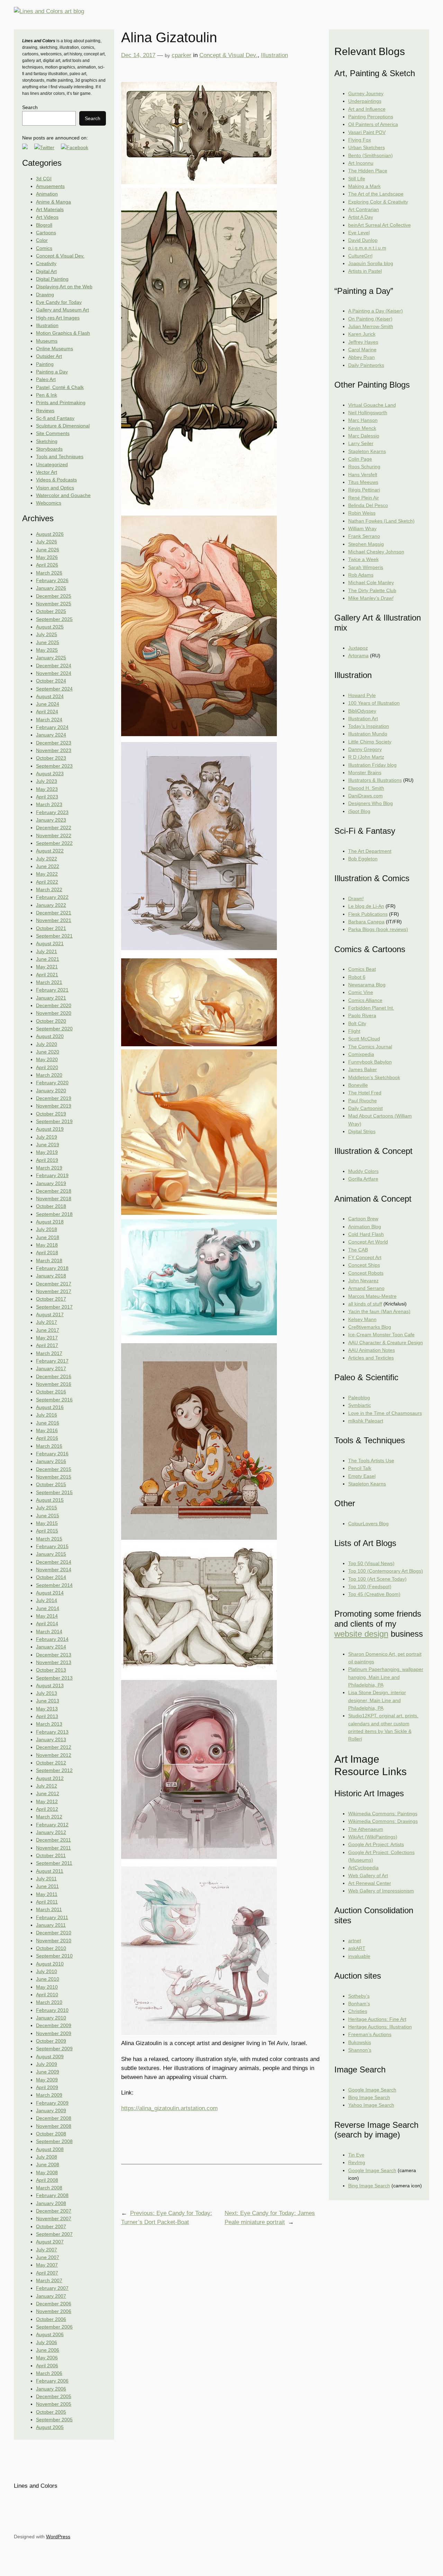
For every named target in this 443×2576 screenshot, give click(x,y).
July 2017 (47, 1322)
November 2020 (54, 1013)
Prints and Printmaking (61, 403)
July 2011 (46, 1879)
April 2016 (47, 1438)
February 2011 (52, 1917)
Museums (47, 341)
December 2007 (54, 2211)
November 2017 (54, 1291)
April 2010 (47, 1995)
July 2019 (47, 1137)
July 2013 (47, 1693)
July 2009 (47, 2064)
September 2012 (54, 1770)
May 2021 (47, 967)
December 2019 (54, 1098)
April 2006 (47, 2366)
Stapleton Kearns (367, 451)
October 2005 (51, 2412)
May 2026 (47, 557)
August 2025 (50, 627)
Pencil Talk (360, 1468)
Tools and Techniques (60, 457)
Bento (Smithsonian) (370, 155)
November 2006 (54, 2311)
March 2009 (49, 2095)
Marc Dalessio (364, 436)
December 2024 (54, 666)
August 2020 (50, 1036)
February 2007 (52, 2288)
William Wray (362, 528)
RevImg (357, 2162)
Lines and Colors (36, 2486)
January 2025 (51, 658)
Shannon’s (360, 2050)
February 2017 (52, 1361)
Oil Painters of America (373, 124)
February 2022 (52, 897)
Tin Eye (356, 2155)
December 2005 (54, 2396)
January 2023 (51, 820)
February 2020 (52, 1083)
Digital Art (46, 271)
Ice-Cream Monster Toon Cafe (381, 1335)
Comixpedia (361, 1054)
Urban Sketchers (367, 147)
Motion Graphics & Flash (63, 333)
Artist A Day (361, 217)
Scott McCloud (364, 1039)
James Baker (363, 1069)
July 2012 (47, 1786)
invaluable (359, 1956)
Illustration (47, 325)
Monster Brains (365, 772)
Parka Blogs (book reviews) (378, 929)
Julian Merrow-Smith (371, 326)
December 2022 (54, 828)
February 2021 (52, 990)
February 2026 (52, 580)
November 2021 (54, 920)
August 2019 (50, 1129)
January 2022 (51, 905)
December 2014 (54, 1562)
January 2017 (51, 1368)
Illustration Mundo (368, 734)
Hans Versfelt (363, 474)
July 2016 (47, 1415)
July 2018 (47, 1229)
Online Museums (55, 349)
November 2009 (54, 2033)
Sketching (47, 441)
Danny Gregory (365, 749)
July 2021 (47, 951)
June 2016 (48, 1423)
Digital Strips (362, 1131)
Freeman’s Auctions (370, 2034)
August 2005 (50, 2427)
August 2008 (50, 2149)
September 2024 (54, 689)
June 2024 (48, 704)
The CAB (358, 1250)
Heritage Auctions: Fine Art (377, 2019)
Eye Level (359, 233)
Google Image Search (372, 2090)
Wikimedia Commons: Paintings (383, 1814)
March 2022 (49, 889)
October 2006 (51, 2319)
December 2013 (54, 1655)
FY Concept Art (365, 1257)
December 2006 (54, 2304)
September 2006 (54, 2327)
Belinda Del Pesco (368, 505)
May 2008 (47, 2172)
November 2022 (54, 835)
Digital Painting (52, 279)
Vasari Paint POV (367, 132)
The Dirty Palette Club (372, 590)
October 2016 (51, 1392)
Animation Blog (365, 1227)
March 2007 (49, 2280)
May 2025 (47, 650)
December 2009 (54, 2025)
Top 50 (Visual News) (371, 1563)
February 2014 (52, 1639)
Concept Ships (364, 1265)
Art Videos (47, 217)
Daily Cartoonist (365, 1108)
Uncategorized (52, 464)
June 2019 (48, 1145)
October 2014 (51, 1577)
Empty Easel (362, 1476)
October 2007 (51, 2226)
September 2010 (54, 1956)
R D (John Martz (366, 757)
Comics (44, 248)
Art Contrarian (364, 209)
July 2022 (47, 859)
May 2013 (47, 1709)
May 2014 (47, 1616)
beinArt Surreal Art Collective (379, 225)
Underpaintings (365, 101)
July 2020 (47, 1044)
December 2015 (54, 1469)
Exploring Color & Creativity (378, 202)
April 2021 (47, 975)
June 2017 (48, 1330)
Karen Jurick (362, 334)
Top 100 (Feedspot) (370, 1587)
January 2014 (51, 1647)
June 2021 (48, 959)
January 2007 (51, 2296)
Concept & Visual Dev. (60, 256)
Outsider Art (49, 356)
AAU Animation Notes (372, 1350)
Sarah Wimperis (366, 567)
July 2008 (47, 2157)
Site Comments (53, 433)
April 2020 (47, 1067)
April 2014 (47, 1624)
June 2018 (48, 1237)
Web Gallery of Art (368, 1875)
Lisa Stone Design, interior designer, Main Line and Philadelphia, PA (377, 1700)
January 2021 (51, 998)
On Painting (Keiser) (370, 319)
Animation (47, 194)
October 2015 (51, 1484)
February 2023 (52, 812)
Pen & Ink (47, 395)
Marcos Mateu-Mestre (372, 1296)
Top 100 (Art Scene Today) (377, 1579)
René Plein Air (364, 498)
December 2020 (54, 1005)
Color (42, 240)
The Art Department (370, 851)
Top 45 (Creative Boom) (374, 1594)
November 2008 (54, 2126)
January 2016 (51, 1461)
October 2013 (51, 1670)
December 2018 (54, 1191)
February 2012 (52, 1825)
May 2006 (47, 2358)
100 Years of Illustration (374, 703)
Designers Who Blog (370, 803)
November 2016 (54, 1384)
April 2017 (47, 1345)
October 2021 (51, 928)
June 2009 (48, 2072)
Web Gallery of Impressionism (381, 1891)
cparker (182, 55)
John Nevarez (363, 1281)
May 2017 (47, 1338)
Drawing (45, 295)
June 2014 (48, 1608)
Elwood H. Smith (366, 788)
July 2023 (47, 781)
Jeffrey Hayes (363, 342)
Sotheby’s (359, 1996)
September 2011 (54, 1863)
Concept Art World (368, 1242)
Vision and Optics (55, 488)
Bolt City (357, 1023)
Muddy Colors (363, 1171)
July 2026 (47, 542)
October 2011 (51, 1855)
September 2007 (54, 2234)
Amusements (50, 186)
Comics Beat (362, 969)
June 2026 (48, 550)
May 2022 (47, 874)
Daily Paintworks (366, 365)
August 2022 (50, 851)
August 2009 (50, 2057)
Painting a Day (52, 372)
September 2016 (54, 1400)
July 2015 (47, 1508)
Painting (45, 364)
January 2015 (51, 1554)
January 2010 (51, 2018)
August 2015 (50, 1500)
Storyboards (49, 449)
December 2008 (54, 2118)
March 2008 (49, 2188)
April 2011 (47, 1902)
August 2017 (50, 1314)
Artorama (358, 656)
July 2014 (47, 1600)
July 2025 (47, 634)
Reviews (45, 410)
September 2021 (54, 936)
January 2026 (51, 588)
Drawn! (356, 898)
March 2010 (49, 2002)
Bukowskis (360, 2042)
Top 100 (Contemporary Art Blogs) (386, 1571)
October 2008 (51, 2134)
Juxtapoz (358, 648)
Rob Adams (361, 575)
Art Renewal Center (370, 1883)
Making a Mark (364, 186)
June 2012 (48, 1793)
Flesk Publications (368, 914)
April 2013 (47, 1716)
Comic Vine (361, 992)
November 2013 (54, 1662)
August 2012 (50, 1778)
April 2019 (47, 1160)
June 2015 (48, 1516)
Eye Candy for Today (59, 302)
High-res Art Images (58, 318)
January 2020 (51, 1091)
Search (30, 107)
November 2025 (54, 604)
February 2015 (52, 1546)
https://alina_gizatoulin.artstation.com (169, 2108)
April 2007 (47, 2273)
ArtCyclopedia (363, 1868)
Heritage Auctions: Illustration (380, 2027)
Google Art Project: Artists (376, 1844)
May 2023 (47, 789)
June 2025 (48, 642)
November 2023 (54, 750)
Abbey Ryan (361, 357)
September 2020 (54, 1029)
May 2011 (47, 1894)
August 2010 (50, 1964)
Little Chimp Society (370, 742)
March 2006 (49, 2373)
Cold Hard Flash (366, 1234)
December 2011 (53, 1840)
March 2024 (49, 720)
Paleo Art (46, 379)
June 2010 (48, 1979)
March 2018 (49, 1260)
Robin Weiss (362, 513)
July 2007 (47, 2250)
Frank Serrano (364, 536)
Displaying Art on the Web (64, 287)
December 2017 (54, 1284)
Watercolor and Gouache (63, 495)
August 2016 (50, 1407)
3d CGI (44, 179)
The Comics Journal (370, 1047)
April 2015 (47, 1531)
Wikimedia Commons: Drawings (383, 1821)
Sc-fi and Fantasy (55, 418)
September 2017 (54, 1307)
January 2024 (51, 735)
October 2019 (51, 1114)
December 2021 (54, 913)
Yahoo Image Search (371, 2105)
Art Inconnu (361, 163)
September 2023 (54, 766)
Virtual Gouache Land (372, 405)
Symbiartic (360, 1405)
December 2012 (54, 1747)
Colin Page (360, 459)
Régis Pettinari (364, 490)
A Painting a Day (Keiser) (376, 311)
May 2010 (47, 1987)
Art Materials (50, 209)
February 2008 (52, 2195)
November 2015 (54, 1477)
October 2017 (51, 1299)
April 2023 (47, 797)
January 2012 (51, 1832)
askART (357, 1948)
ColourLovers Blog (368, 1524)
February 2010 (52, 2010)
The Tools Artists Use (371, 1461)
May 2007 (47, 2265)
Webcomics (49, 503)
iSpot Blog (359, 811)
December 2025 (54, 596)
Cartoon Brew (363, 1219)
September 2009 (54, 2049)
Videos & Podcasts (56, 480)
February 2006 (52, 2381)
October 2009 (51, 2041)
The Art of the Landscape (376, 194)
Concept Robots (366, 1273)
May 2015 (47, 1523)
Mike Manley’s (371, 598)
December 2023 (54, 743)
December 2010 (54, 1933)
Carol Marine (362, 350)
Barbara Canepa (366, 922)
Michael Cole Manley (371, 582)
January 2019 (51, 1183)
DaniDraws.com (365, 796)
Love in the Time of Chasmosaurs (385, 1413)
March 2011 (49, 1909)
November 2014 (54, 1570)
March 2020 (49, 1075)
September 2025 (54, 619)
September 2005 (54, 2420)
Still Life (357, 179)
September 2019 (54, 1121)
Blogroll (44, 225)
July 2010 (47, 1971)
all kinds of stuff (365, 1304)
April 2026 (47, 565)
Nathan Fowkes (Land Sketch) (381, 521)
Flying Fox (360, 140)
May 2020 (47, 1059)
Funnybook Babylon (370, 1062)
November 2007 (54, 2218)
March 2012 (49, 1817)
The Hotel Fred (365, 1093)
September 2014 (54, 1585)
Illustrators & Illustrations (375, 780)
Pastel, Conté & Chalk (60, 387)
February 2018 (52, 1268)
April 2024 (47, 712)
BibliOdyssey (362, 711)
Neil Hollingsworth (368, 413)
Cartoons (46, 233)
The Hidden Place (368, 171)
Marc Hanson (363, 420)
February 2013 (52, 1732)
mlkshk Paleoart (366, 1421)
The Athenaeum (366, 1829)
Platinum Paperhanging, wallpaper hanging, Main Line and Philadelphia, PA (386, 1677)
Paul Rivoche (363, 1101)
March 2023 (49, 804)
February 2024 (52, 727)
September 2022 (54, 843)
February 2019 (52, 1175)
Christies (358, 2011)
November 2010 (54, 1941)
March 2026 (49, 573)
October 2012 (51, 1763)
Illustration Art (363, 718)
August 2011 (50, 1871)
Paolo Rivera (362, 1015)
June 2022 (48, 866)
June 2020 (48, 1052)
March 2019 (49, 1168)
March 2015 (49, 1539)
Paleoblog (359, 1398)
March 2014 (49, 1632)
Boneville (358, 1085)
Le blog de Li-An (366, 906)
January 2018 (51, 1276)
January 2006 (51, 2389)
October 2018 (51, 1206)
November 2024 (54, 673)
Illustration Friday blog (372, 765)
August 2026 (50, 534)
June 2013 (48, 1701)
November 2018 (54, 1199)
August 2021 (50, 943)
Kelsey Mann (362, 1319)
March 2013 (49, 1724)
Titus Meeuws (363, 482)
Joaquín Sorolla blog (371, 263)
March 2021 (49, 982)
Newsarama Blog (367, 985)
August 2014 (50, 1593)
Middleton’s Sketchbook (374, 1077)
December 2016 (54, 1376)
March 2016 (49, 1446)
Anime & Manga (53, 202)
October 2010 (51, 1948)
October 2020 (51, 1021)
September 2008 (54, 2141)
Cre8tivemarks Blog (370, 1327)
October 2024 (51, 681)
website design (361, 1634)
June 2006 (48, 2350)
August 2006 (50, 2334)
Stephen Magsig (366, 544)
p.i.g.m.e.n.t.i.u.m (367, 248)
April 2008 (47, 2180)
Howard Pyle (362, 695)
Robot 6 (357, 977)
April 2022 (47, 882)
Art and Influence (367, 109)
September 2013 (54, 1678)
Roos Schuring (364, 467)
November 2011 (53, 1848)
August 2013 (50, 1685)
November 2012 (54, 1755)
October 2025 (51, 611)
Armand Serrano (366, 1288)
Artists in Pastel (365, 271)
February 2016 (52, 1454)
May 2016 (47, 1430)
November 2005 (54, 2404)
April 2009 (47, 2087)
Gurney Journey (366, 93)
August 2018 (50, 1222)
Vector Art (47, 472)
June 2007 (48, 2257)
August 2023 (50, 774)
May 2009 (47, 2080)
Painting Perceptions (371, 117)
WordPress (58, 2537)
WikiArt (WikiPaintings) (373, 1837)
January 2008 (51, 2203)
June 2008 (48, 2164)
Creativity (46, 263)
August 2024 (50, 696)
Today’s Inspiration (369, 726)
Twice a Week (363, 559)
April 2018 (47, 1253)
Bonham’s (359, 2004)
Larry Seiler (361, 443)
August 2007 (50, 2242)
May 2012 (47, 1801)
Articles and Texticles (371, 1358)
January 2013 (51, 1739)
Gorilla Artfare (363, 1179)
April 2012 (47, 1809)
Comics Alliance (365, 1000)
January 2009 (51, 2110)
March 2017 (49, 1353)
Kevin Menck (362, 428)
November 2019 (54, 1106)
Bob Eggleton (363, 859)
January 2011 (51, 1925)
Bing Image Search (369, 2097)
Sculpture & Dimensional (63, 426)
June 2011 (47, 1886)
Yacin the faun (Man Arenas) (379, 1311)
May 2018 (47, 1245)
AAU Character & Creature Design (386, 1343)
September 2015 (54, 1492)
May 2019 (47, 1152)
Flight (354, 1031)
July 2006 (47, 2342)
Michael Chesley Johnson (376, 552)
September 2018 (54, 1214)
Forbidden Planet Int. (371, 1008)
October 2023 (51, 758)
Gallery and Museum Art (62, 310)
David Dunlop (363, 240)
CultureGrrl (360, 256)
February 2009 (52, 2103)
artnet (355, 1941)
